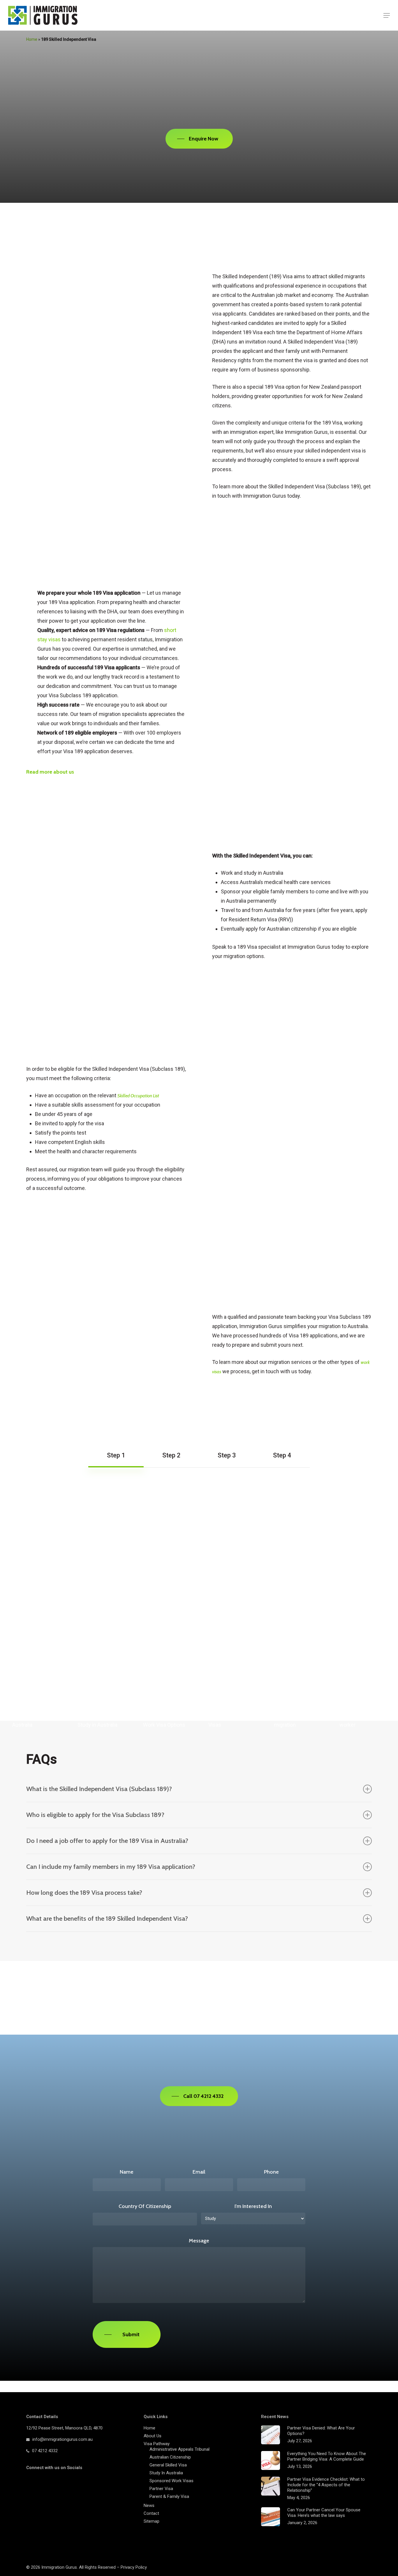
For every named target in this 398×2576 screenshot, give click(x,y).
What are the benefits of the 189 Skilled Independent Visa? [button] (107, 1919)
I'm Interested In (253, 2206)
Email (199, 2172)
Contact (151, 2513)
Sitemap (152, 2521)
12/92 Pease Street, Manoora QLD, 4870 (64, 2428)
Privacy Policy (134, 2567)
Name (127, 2172)
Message (199, 2241)
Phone (271, 2172)
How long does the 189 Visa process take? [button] (84, 1893)
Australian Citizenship (170, 2457)
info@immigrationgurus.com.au (62, 2439)
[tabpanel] (199, 1494)
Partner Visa (161, 2489)
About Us (153, 2436)
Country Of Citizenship (145, 2206)
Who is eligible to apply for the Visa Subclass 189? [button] (95, 1815)
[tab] (116, 1455)
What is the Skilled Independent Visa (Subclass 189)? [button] (99, 1789)
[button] (387, 15)
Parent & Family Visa (169, 2496)
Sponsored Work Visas (171, 2481)
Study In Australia (166, 2473)
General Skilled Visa (168, 2465)
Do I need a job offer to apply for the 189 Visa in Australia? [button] (107, 1841)
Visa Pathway (157, 2444)
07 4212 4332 (45, 2451)
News (149, 2505)
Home (149, 2428)
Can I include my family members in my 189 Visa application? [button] (111, 1867)
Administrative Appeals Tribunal (179, 2449)
